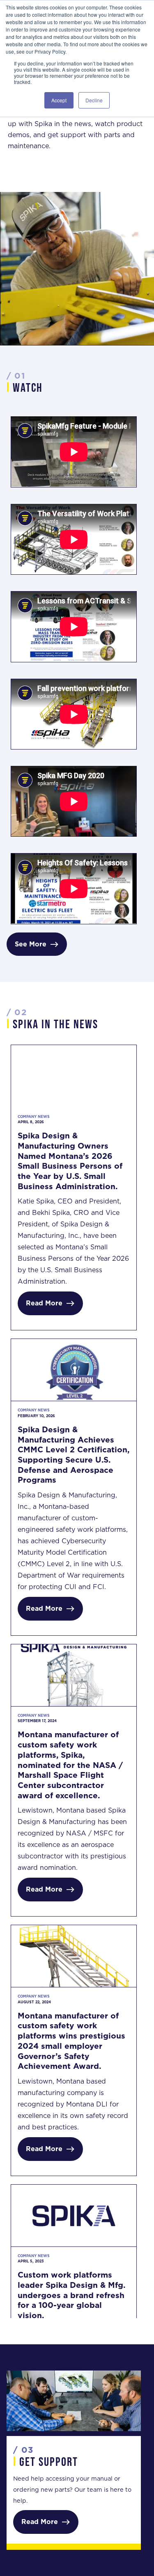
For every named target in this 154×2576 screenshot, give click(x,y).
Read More (50, 1303)
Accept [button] (59, 100)
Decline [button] (94, 100)
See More (37, 944)
